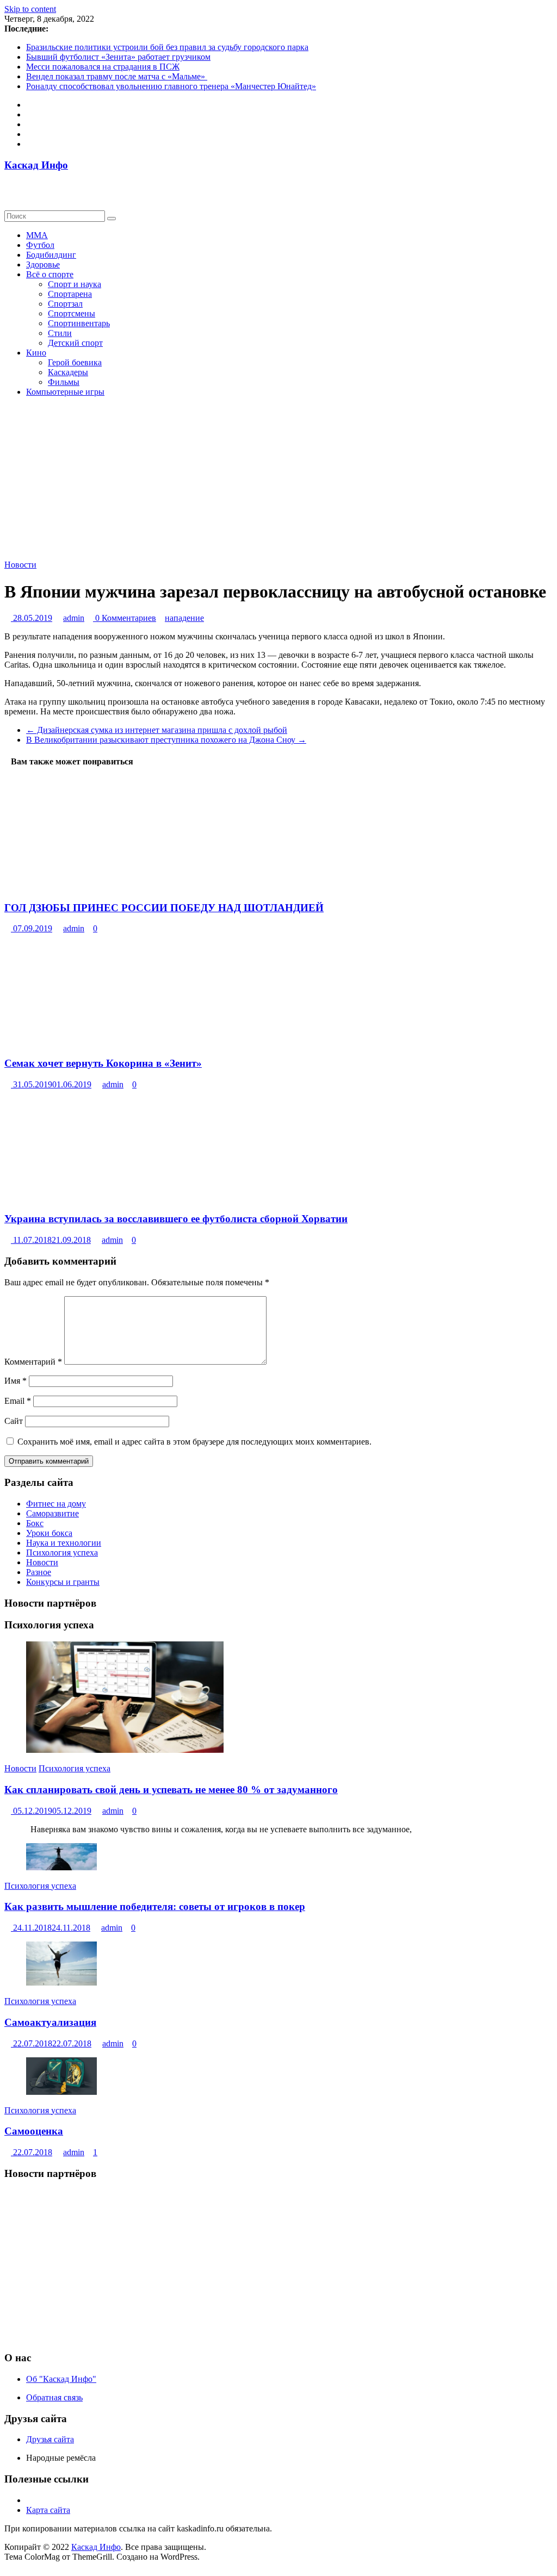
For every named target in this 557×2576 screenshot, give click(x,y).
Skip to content (30, 9)
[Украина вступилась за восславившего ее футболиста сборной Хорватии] (88, 1198)
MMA (37, 235)
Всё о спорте (50, 274)
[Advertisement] (278, 2266)
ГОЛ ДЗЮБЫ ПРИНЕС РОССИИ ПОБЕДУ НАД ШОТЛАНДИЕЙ (164, 908)
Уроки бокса (49, 1533)
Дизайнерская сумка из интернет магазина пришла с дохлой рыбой (157, 730)
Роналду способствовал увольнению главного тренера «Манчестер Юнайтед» (171, 86)
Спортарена (70, 294)
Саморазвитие (52, 1513)
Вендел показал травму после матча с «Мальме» (117, 76)
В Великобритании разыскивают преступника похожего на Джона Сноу (166, 740)
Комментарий (33, 1362)
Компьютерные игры (65, 392)
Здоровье (43, 265)
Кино (36, 353)
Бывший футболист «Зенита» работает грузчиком (118, 57)
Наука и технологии (64, 1543)
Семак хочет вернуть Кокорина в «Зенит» (103, 1063)
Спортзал (65, 304)
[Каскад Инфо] (8, 186)
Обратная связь (54, 2397)
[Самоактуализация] (61, 1983)
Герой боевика (75, 362)
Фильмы (64, 382)
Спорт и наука (75, 284)
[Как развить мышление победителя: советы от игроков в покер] (61, 1867)
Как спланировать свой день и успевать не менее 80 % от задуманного (171, 1790)
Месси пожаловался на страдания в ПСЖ (103, 67)
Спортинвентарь (79, 323)
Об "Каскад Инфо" (61, 2379)
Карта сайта (48, 2510)
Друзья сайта (50, 2439)
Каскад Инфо (36, 165)
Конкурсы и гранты (63, 1582)
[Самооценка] (61, 2092)
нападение (184, 618)
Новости (20, 565)
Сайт (14, 1421)
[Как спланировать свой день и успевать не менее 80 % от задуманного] (125, 1750)
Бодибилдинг (51, 255)
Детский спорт (75, 343)
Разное (39, 1572)
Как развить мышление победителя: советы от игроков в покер (155, 1906)
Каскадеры (68, 372)
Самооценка (34, 2131)
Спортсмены (72, 313)
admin (74, 618)
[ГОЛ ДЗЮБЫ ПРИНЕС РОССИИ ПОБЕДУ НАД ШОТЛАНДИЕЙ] (84, 886)
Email (18, 1401)
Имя (16, 1381)
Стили (60, 333)
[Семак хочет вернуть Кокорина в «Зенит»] (88, 1042)
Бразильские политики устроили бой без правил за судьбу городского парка (167, 47)
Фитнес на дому (56, 1504)
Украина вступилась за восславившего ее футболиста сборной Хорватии (176, 1219)
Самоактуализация (50, 2022)
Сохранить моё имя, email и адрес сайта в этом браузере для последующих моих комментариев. (194, 1442)
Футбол (40, 245)
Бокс (35, 1523)
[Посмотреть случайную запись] (8, 195)
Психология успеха (62, 1553)
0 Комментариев (125, 618)
